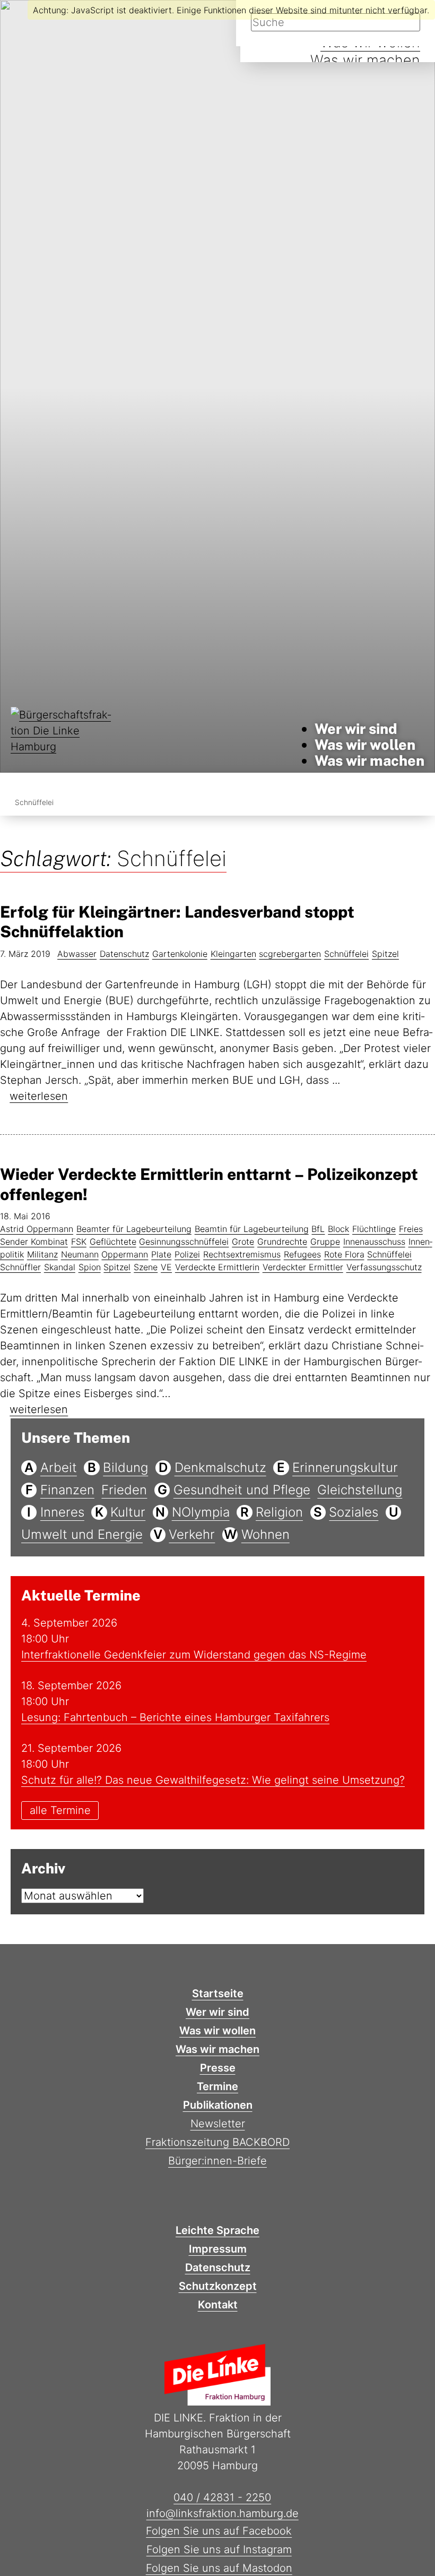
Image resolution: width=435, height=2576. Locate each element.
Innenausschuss (374, 1242)
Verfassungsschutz (384, 1267)
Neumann (80, 1254)
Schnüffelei (346, 954)
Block (338, 1229)
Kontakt (218, 2305)
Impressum (218, 2249)
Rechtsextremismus (242, 1254)
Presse (218, 2068)
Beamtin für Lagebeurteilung (252, 1229)
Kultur (128, 1512)
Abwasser (77, 954)
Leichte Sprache (217, 2230)
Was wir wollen (365, 744)
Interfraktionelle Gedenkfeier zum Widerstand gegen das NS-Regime (194, 1655)
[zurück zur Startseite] (64, 745)
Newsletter (218, 2124)
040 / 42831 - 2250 (222, 2497)
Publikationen (218, 2105)
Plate (161, 1254)
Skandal (60, 1267)
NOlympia (201, 1512)
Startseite (218, 1993)
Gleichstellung (360, 1490)
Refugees (302, 1254)
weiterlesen (39, 1096)
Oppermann (125, 1254)
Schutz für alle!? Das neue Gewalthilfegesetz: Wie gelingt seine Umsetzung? (213, 1780)
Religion (279, 1512)
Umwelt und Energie (82, 1534)
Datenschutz (124, 954)
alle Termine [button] (60, 1811)
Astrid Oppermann (37, 1229)
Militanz (42, 1254)
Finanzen (67, 1490)
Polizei (187, 1254)
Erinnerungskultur (345, 1467)
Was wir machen (365, 60)
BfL (318, 1229)
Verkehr (192, 1534)
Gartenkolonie (180, 954)
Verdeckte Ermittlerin (217, 1267)
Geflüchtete (113, 1242)
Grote (243, 1242)
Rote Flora (344, 1254)
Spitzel (385, 954)
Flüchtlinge (374, 1229)
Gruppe (325, 1242)
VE (166, 1267)
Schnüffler (20, 1267)
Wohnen (266, 1534)
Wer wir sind (356, 729)
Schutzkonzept (218, 2286)
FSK (79, 1242)
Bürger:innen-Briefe (217, 2161)
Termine (217, 2086)
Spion (90, 1267)
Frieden (124, 1490)
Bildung (125, 1467)
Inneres (62, 1512)
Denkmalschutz (220, 1467)
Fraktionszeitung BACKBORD (217, 2142)
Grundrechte (282, 1242)
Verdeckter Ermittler (303, 1267)
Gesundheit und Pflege (242, 1490)
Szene (146, 1267)
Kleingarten (233, 954)
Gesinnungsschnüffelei (184, 1242)
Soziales (354, 1512)
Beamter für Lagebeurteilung (134, 1229)
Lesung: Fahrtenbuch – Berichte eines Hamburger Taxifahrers (175, 1717)
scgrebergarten (290, 954)
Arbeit (59, 1467)
